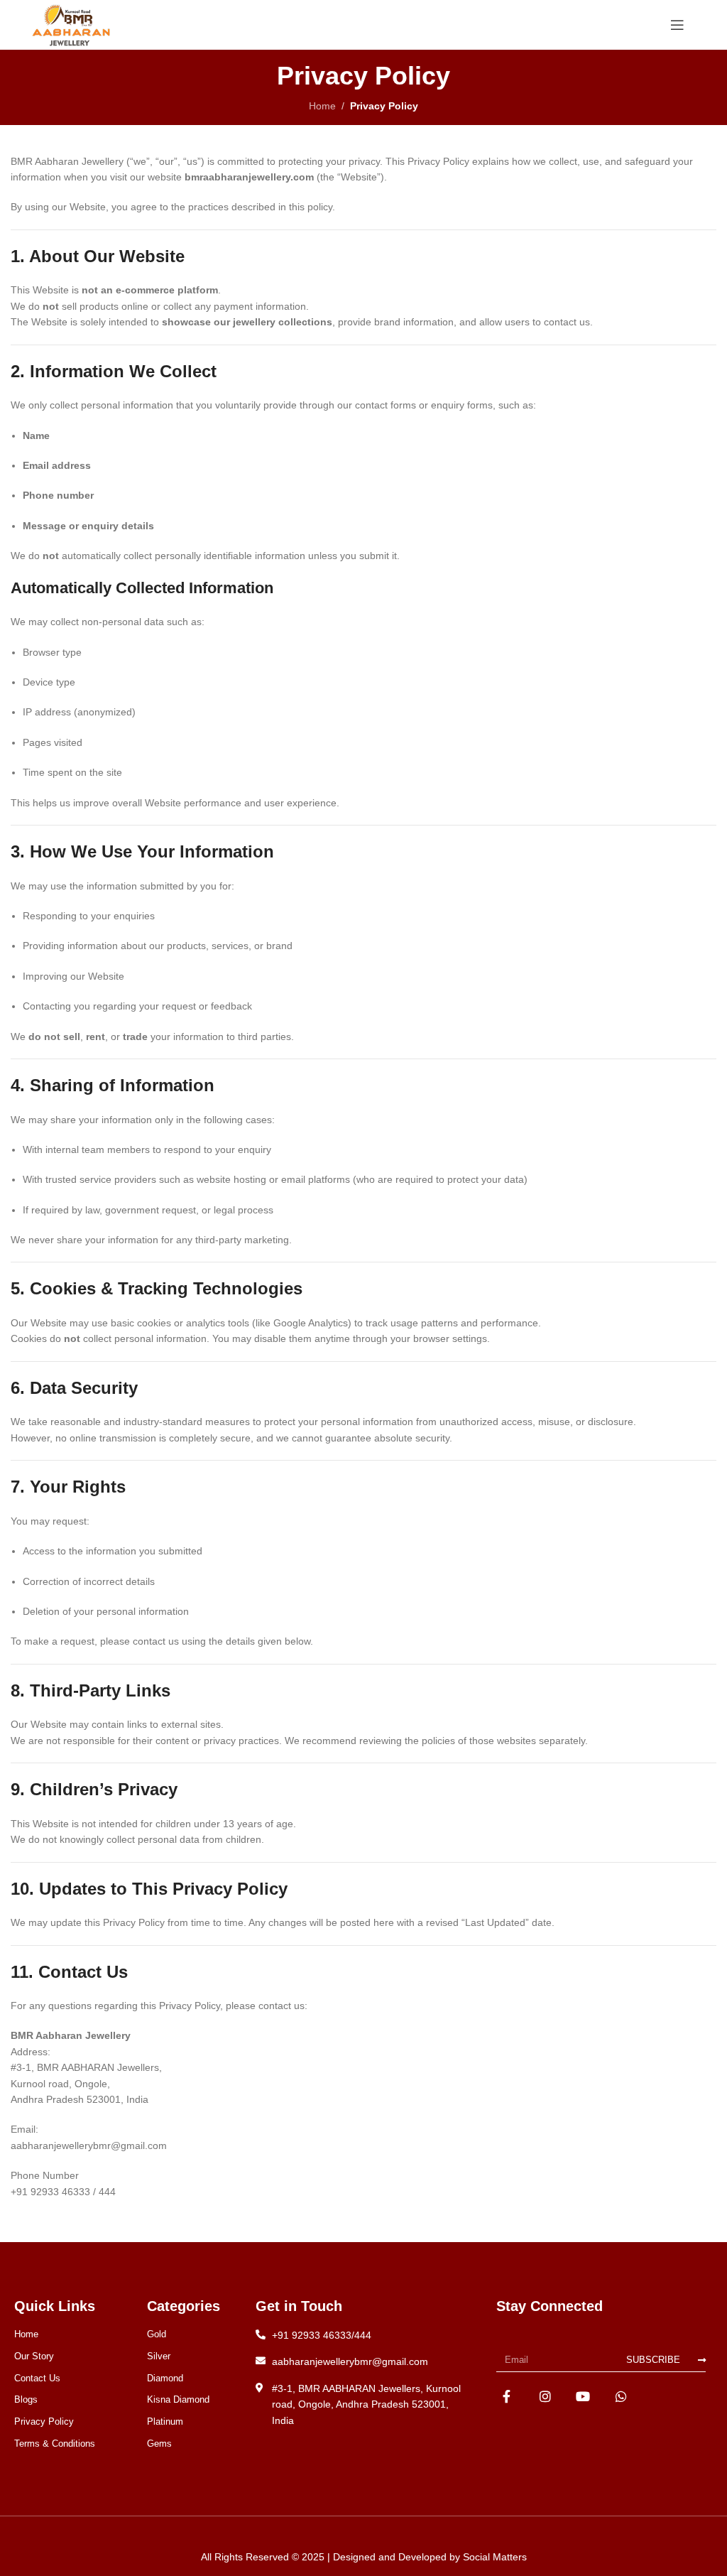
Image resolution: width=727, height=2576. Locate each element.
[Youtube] (583, 2397)
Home (322, 106)
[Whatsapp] (622, 2397)
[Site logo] (71, 24)
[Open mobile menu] (677, 25)
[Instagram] (545, 2397)
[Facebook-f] (507, 2397)
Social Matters (495, 2557)
